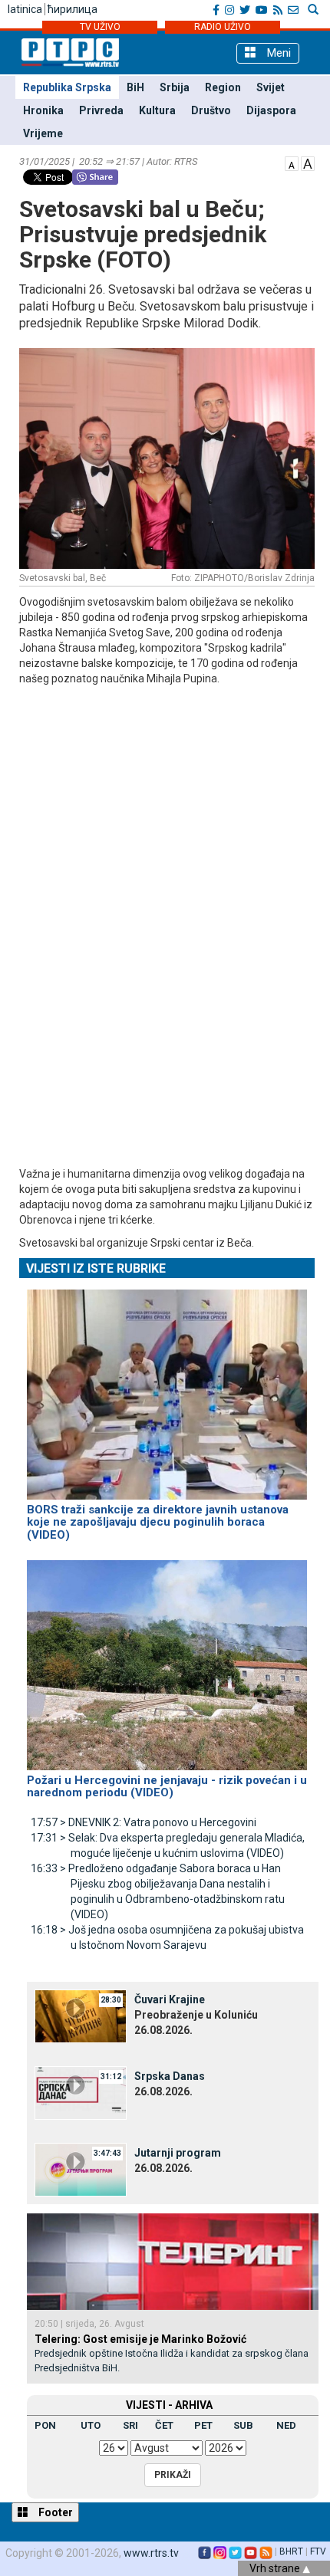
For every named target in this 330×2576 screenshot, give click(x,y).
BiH (135, 87)
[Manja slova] (292, 163)
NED (286, 2425)
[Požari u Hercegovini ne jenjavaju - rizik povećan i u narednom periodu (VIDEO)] (167, 1658)
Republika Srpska (67, 87)
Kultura (157, 110)
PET (203, 2425)
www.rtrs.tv (151, 2553)
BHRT (291, 2551)
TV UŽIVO (100, 27)
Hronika (43, 110)
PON (45, 2425)
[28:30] (81, 2015)
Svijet (271, 87)
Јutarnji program (178, 2153)
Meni (277, 53)
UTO (91, 2425)
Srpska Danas (170, 2076)
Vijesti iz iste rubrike (96, 1268)
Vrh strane (276, 2568)
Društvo (211, 110)
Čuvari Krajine (170, 1999)
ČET (164, 2425)
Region (223, 87)
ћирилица (73, 9)
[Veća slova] (308, 163)
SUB (243, 2425)
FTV (318, 2551)
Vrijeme (43, 133)
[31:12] (81, 2091)
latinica (25, 9)
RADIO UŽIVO (223, 27)
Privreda (101, 110)
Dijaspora (271, 110)
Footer (54, 2512)
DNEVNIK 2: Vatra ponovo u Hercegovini (144, 1822)
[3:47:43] (81, 2168)
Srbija (175, 87)
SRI (130, 2425)
